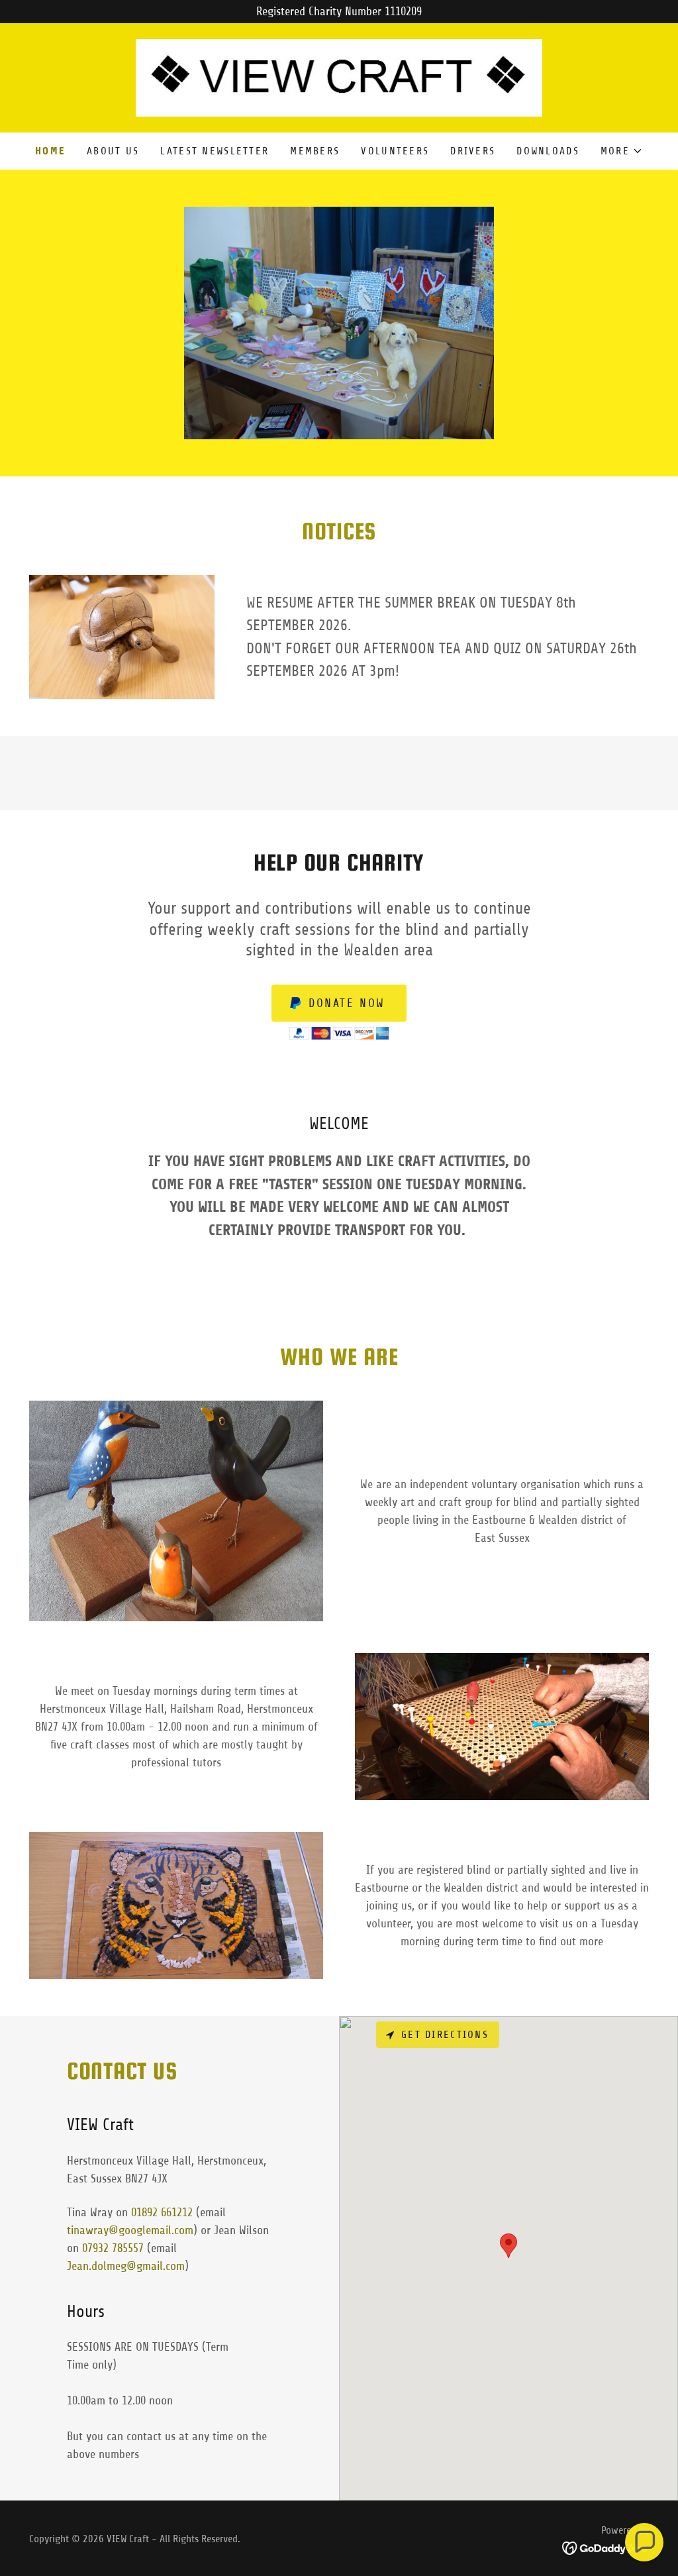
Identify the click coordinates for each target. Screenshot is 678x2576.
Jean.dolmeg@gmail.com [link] (126, 2266)
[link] (339, 77)
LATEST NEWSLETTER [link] (215, 151)
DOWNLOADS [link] (548, 151)
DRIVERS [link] (473, 151)
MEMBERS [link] (315, 151)
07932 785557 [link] (113, 2248)
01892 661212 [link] (162, 2212)
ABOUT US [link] (113, 151)
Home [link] (50, 151)
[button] (622, 151)
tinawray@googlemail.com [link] (130, 2230)
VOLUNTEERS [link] (395, 151)
